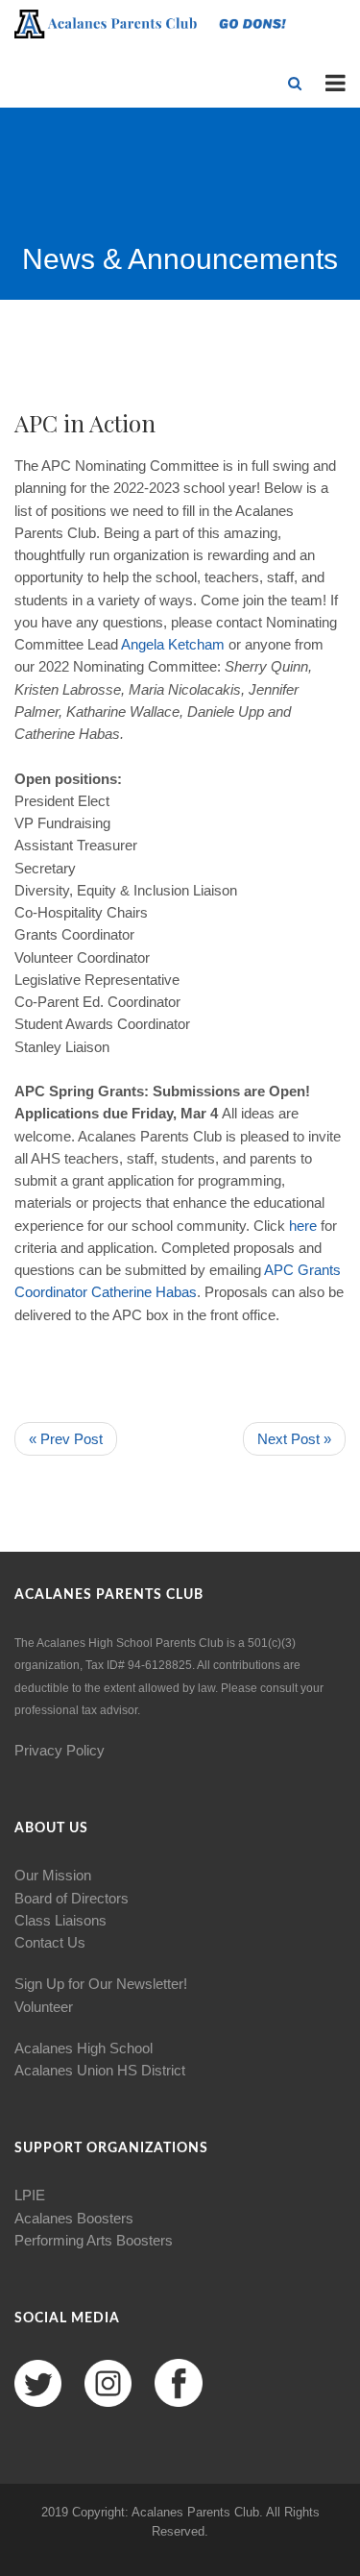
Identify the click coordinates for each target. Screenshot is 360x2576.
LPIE (30, 2195)
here (303, 1226)
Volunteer (44, 2007)
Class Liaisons (60, 1920)
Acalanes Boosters (74, 2218)
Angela (143, 644)
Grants (319, 1270)
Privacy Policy (60, 1750)
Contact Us (50, 1942)
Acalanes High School (84, 2048)
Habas (176, 1292)
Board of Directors (72, 1898)
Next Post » (294, 1439)
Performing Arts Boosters (94, 2240)
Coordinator (51, 1292)
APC (279, 1270)
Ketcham (196, 644)
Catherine (121, 1292)
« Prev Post (66, 1439)
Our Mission (53, 1875)
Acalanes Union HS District (100, 2070)
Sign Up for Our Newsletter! (101, 1984)
